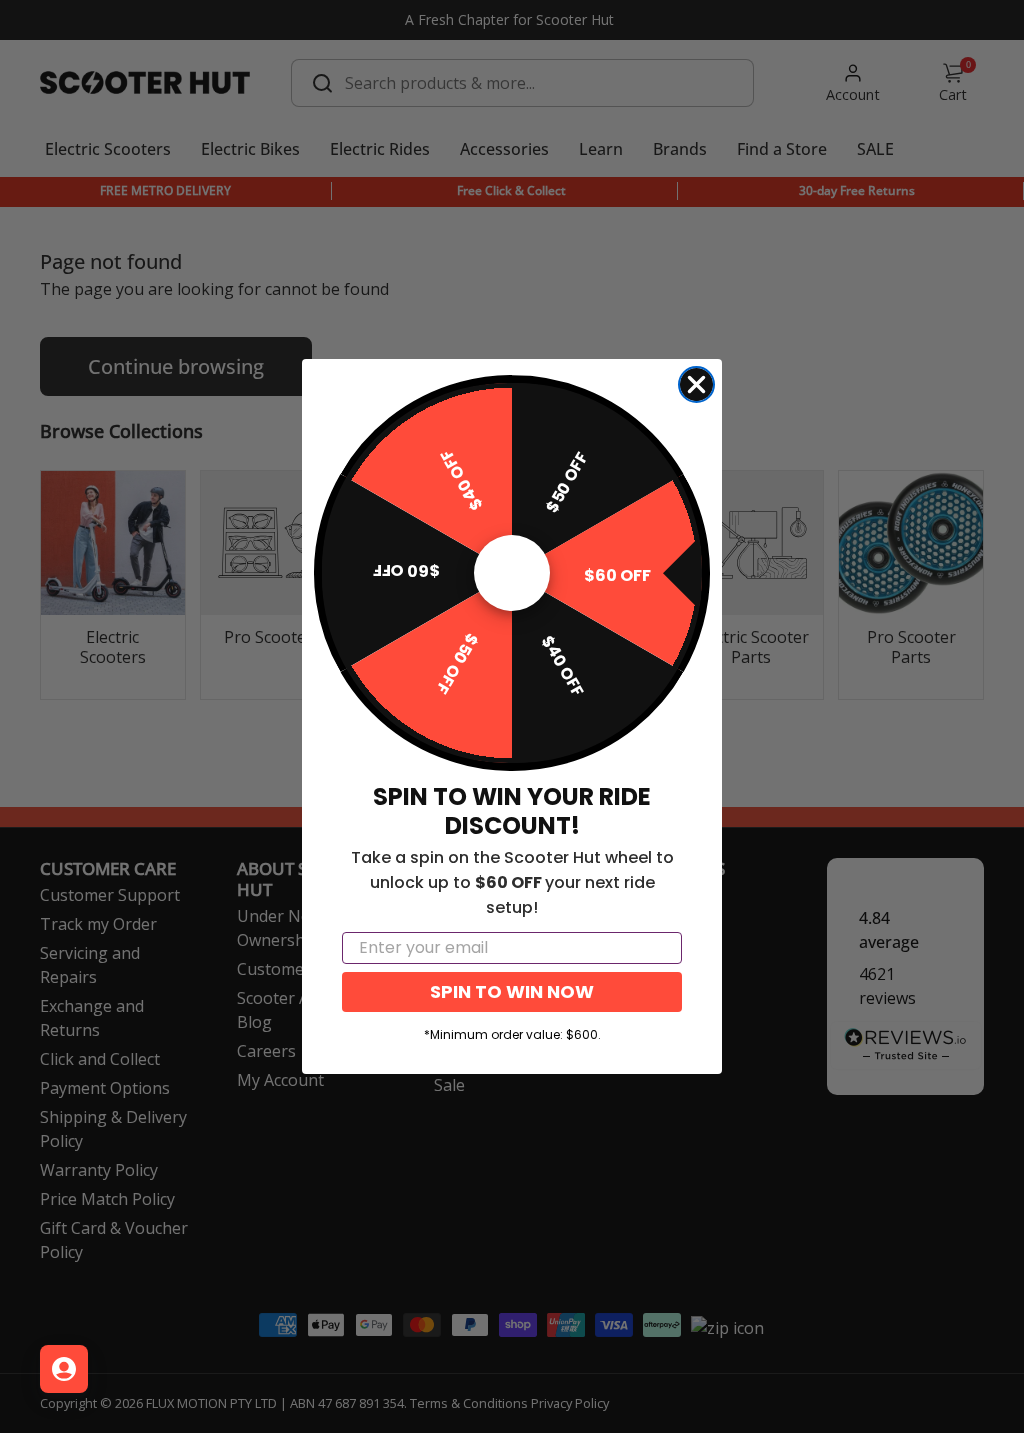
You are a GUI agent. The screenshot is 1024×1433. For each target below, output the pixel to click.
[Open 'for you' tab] (64, 1369)
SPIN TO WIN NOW (512, 991)
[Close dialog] (696, 384)
